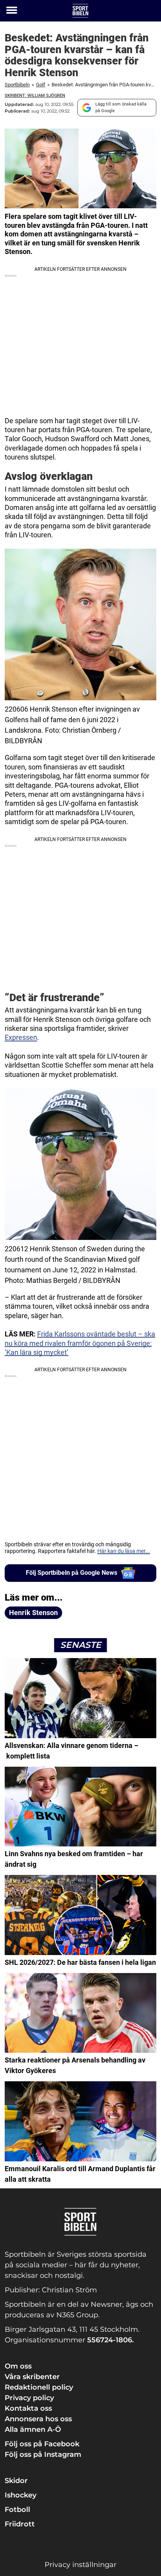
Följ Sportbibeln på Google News (72, 1573)
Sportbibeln (17, 85)
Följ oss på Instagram (43, 2454)
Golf (41, 85)
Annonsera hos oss (38, 2419)
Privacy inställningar (80, 2565)
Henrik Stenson (33, 1613)
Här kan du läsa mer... (124, 1551)
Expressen (21, 1037)
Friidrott (20, 2524)
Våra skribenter (32, 2377)
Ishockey (21, 2495)
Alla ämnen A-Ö (33, 2429)
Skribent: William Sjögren (35, 96)
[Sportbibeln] (80, 11)
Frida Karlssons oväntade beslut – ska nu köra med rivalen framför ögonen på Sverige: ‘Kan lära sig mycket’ (80, 1343)
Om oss (18, 2366)
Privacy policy (29, 2398)
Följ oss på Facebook (42, 2444)
